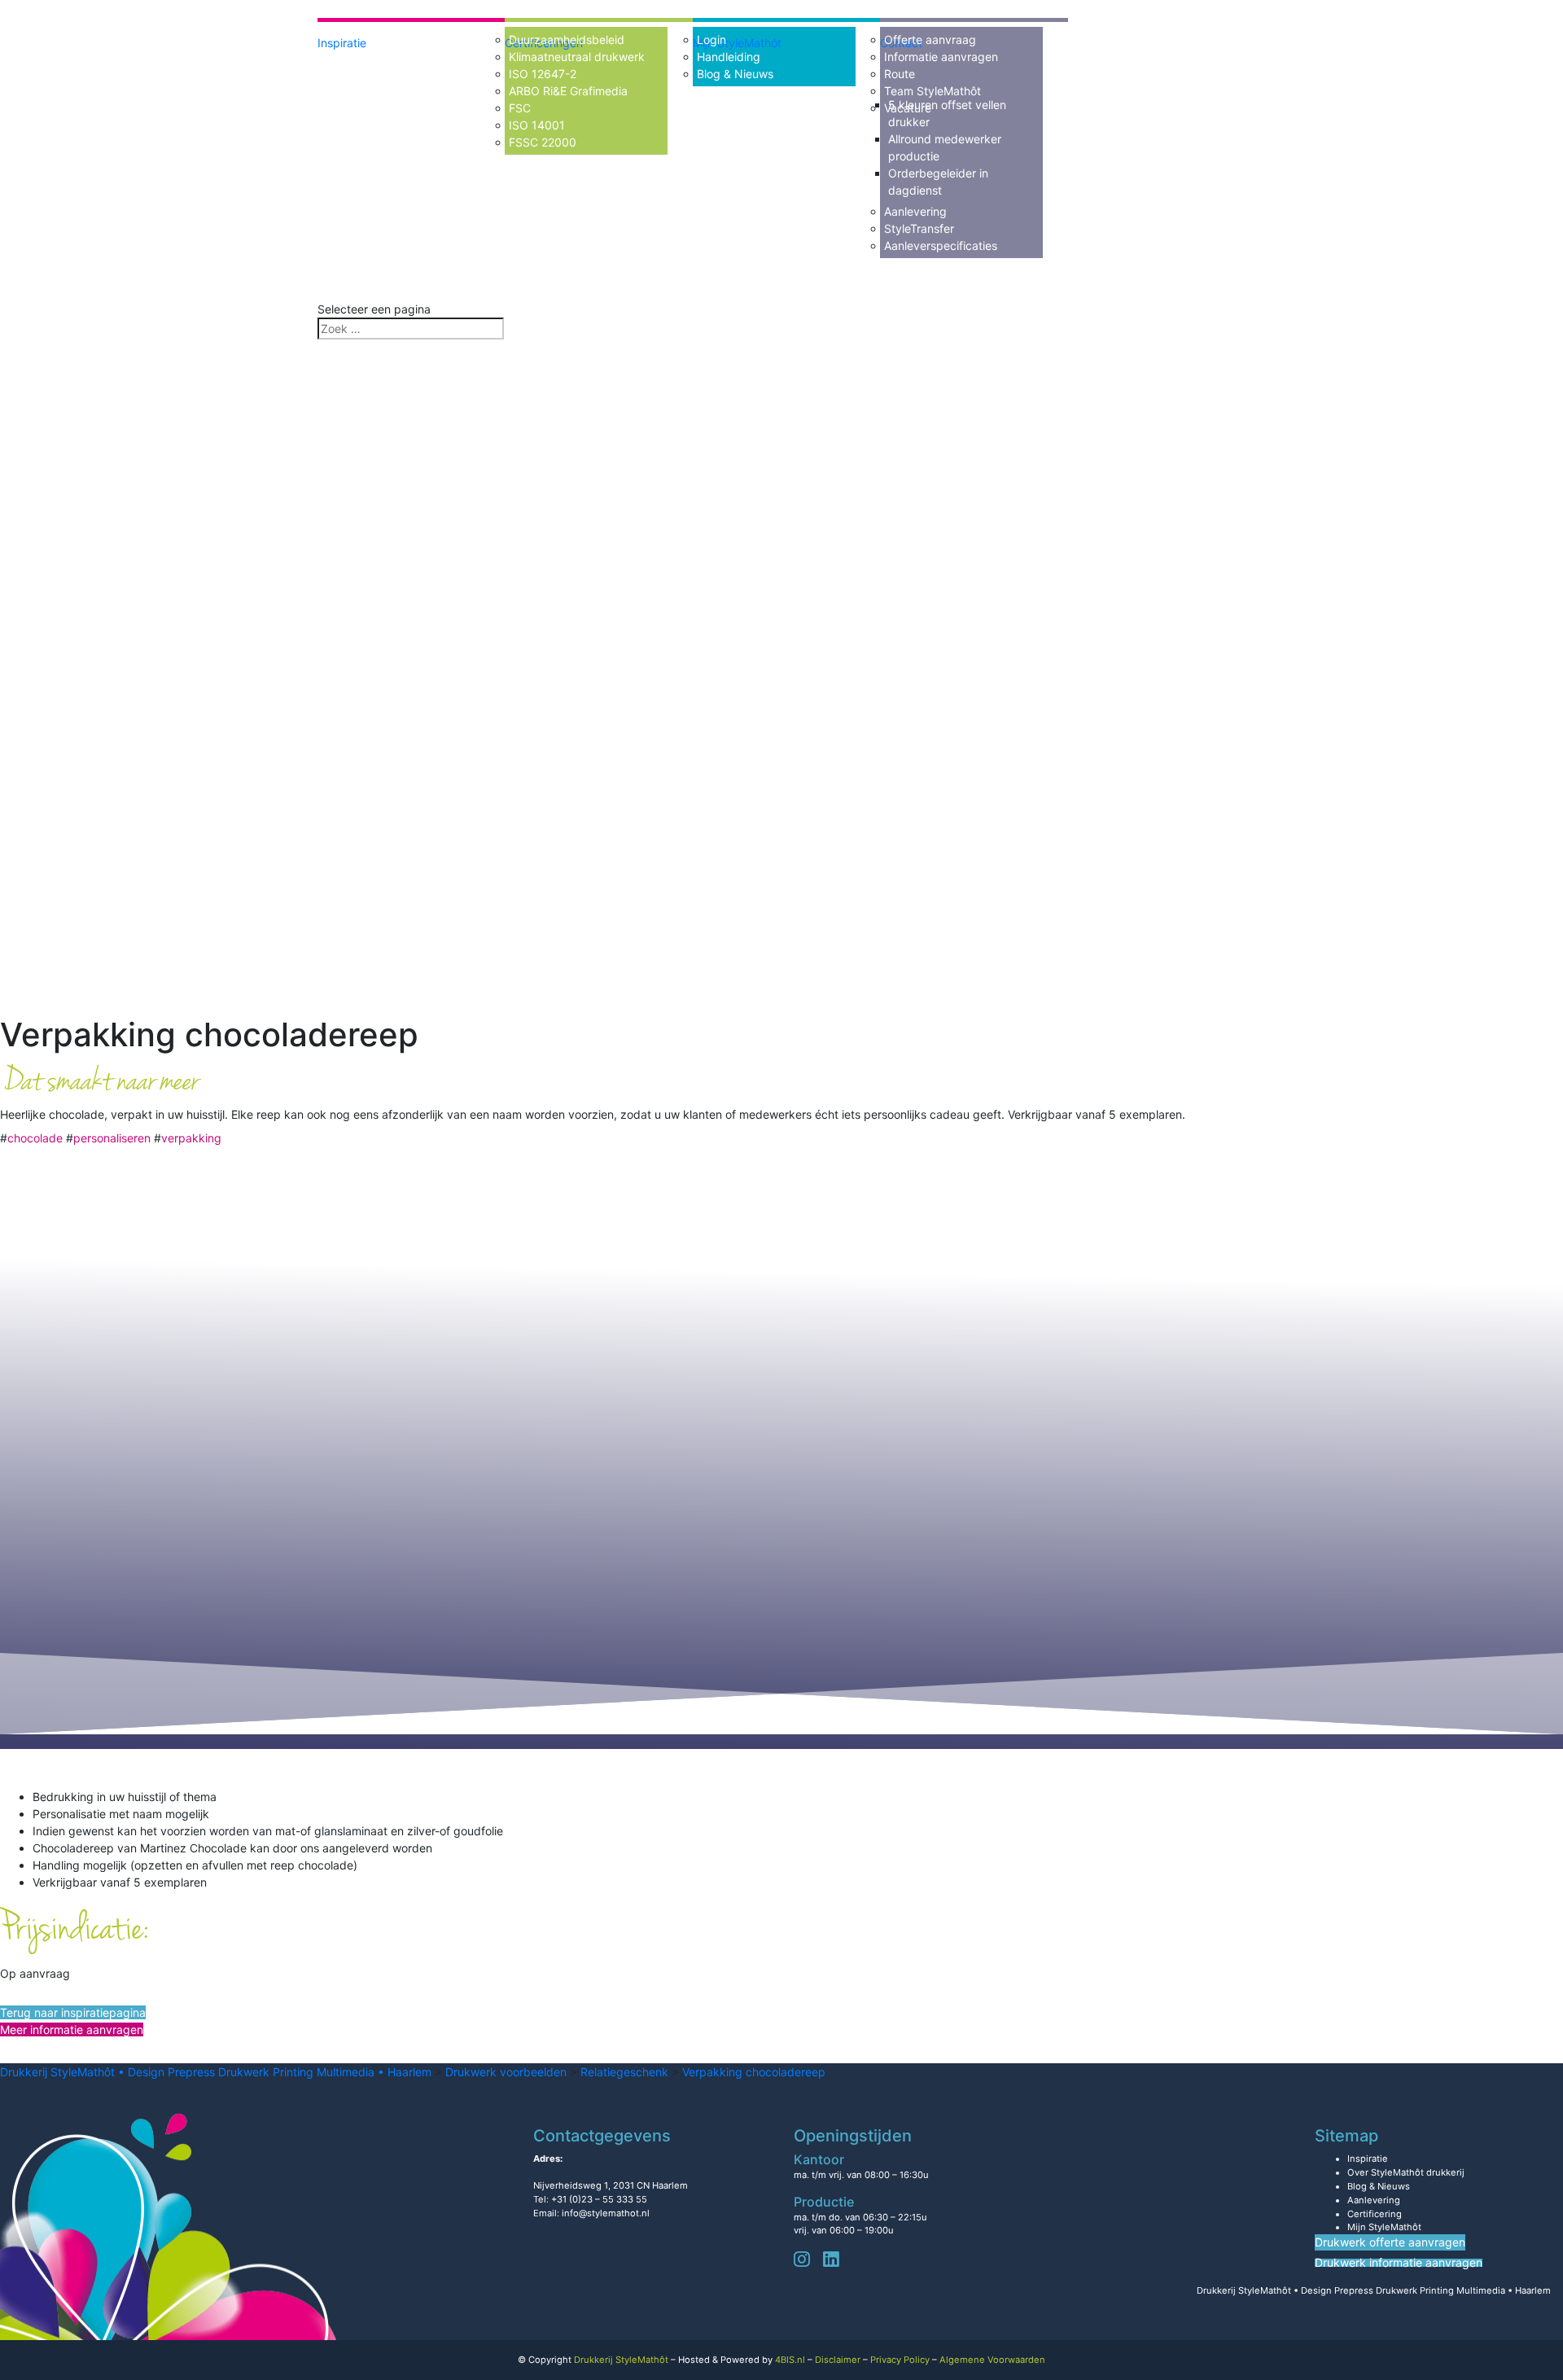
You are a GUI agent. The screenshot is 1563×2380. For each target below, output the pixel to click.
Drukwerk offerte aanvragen (1390, 2242)
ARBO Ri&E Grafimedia (568, 91)
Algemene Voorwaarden (992, 2360)
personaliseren (112, 1138)
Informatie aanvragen (941, 57)
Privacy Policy (900, 2360)
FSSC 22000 (543, 142)
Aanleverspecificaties (941, 245)
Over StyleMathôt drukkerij (1406, 2172)
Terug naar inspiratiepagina (73, 2012)
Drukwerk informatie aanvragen (1399, 2263)
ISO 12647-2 (543, 74)
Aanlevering (915, 211)
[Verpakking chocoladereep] (488, 688)
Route (900, 74)
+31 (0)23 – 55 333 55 (599, 2199)
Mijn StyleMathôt (1384, 2227)
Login (711, 39)
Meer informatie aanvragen (72, 2029)
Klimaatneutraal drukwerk (577, 57)
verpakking (191, 1138)
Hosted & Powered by (742, 2360)
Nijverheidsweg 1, (611, 2185)
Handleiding (729, 57)
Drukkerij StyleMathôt (621, 2360)
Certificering (1375, 2214)
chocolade (35, 1138)
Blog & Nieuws (735, 74)
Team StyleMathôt (933, 91)
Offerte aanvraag (930, 39)
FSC (520, 108)
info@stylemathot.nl (606, 2213)
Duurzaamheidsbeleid (567, 39)
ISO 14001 (537, 125)
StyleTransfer (919, 228)
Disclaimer (838, 2360)
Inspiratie (342, 43)
